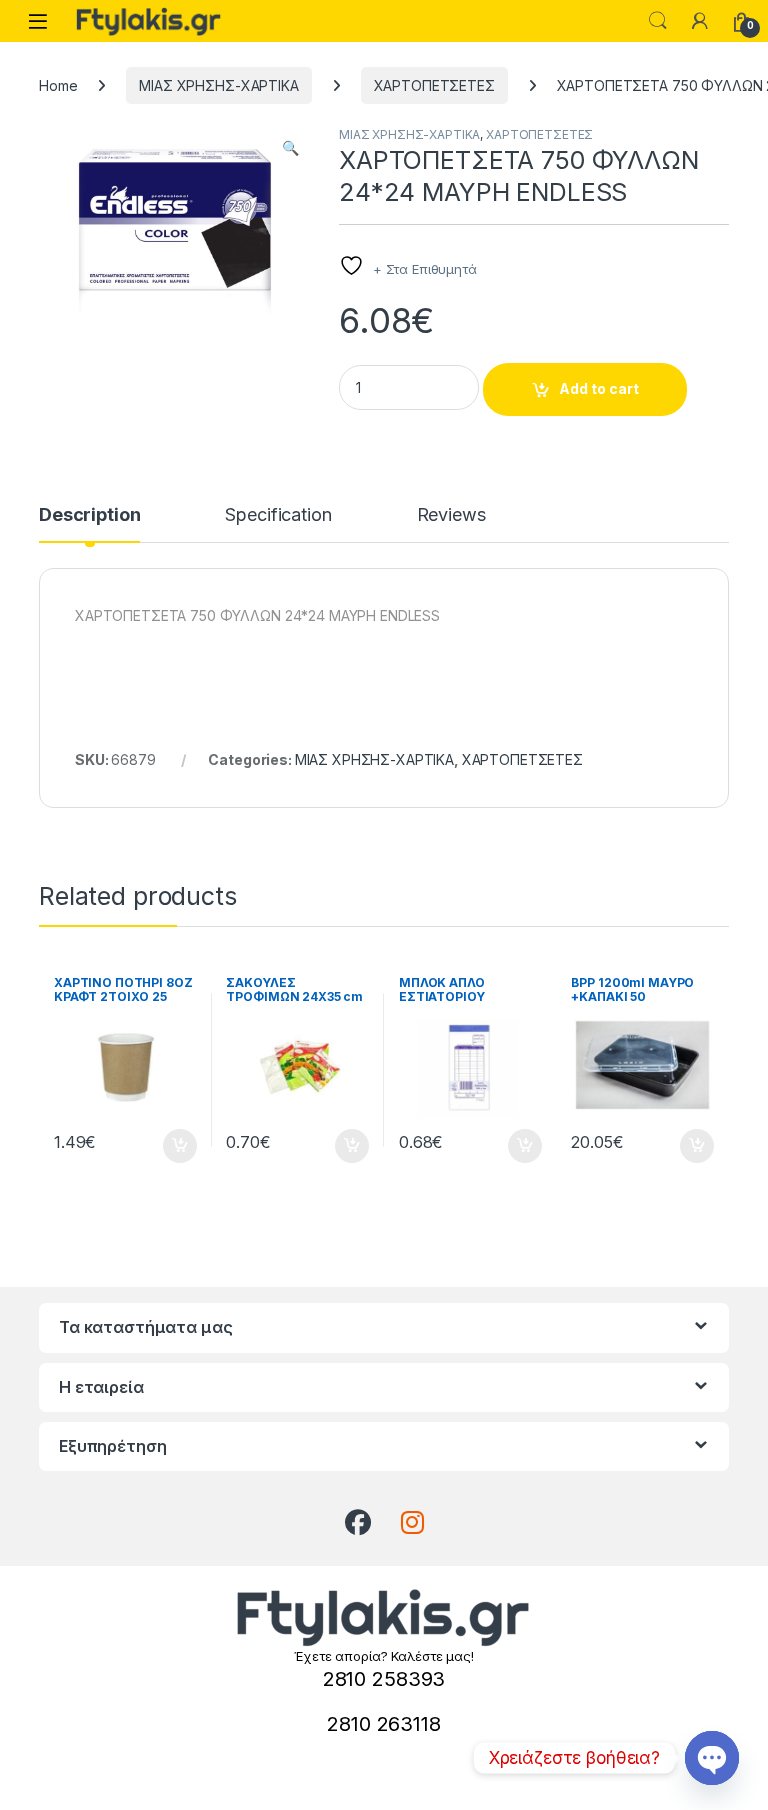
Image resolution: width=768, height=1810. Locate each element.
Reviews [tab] (451, 515)
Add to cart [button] (180, 1146)
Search (658, 21)
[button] (290, 148)
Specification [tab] (278, 515)
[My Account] (700, 21)
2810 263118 (383, 1724)
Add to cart (599, 388)
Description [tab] (89, 515)
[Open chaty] (712, 1758)
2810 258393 (384, 1679)
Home (58, 85)
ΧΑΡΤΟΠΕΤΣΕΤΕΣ (434, 85)
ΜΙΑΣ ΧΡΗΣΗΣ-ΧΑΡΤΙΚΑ (218, 85)
